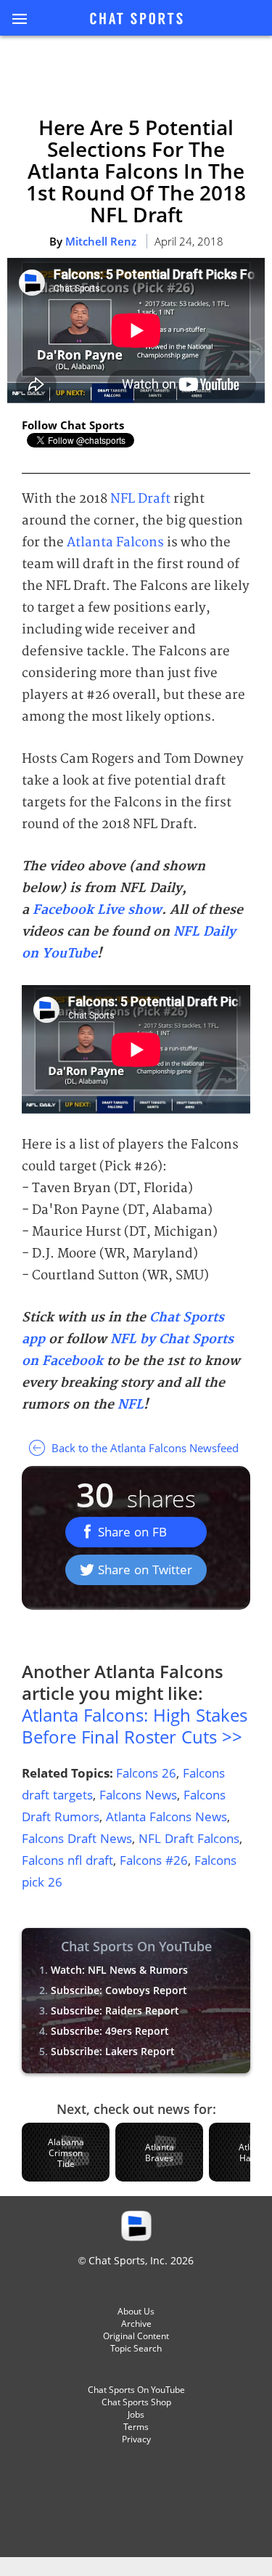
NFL (131, 1405)
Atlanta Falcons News (166, 1816)
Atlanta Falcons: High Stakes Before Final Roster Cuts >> (135, 1726)
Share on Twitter (145, 1570)
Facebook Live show (97, 910)
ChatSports (136, 20)
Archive (136, 2324)
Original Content (136, 2336)
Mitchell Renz (101, 241)
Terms (136, 2427)
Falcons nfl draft (67, 1860)
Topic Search (136, 2348)
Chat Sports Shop (136, 2402)
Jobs (136, 2414)
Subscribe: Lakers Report (113, 2051)
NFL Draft (140, 499)
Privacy (136, 2439)
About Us (136, 2311)
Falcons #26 (154, 1860)
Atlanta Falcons (115, 542)
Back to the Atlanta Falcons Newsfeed (144, 1448)
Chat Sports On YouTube (136, 2390)
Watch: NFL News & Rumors (119, 1970)
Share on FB (132, 1532)
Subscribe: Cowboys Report (119, 1990)
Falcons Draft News (77, 1838)
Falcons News (138, 1795)
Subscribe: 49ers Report (110, 2031)
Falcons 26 (146, 1773)
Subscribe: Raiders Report (115, 2010)
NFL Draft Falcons (189, 1838)
